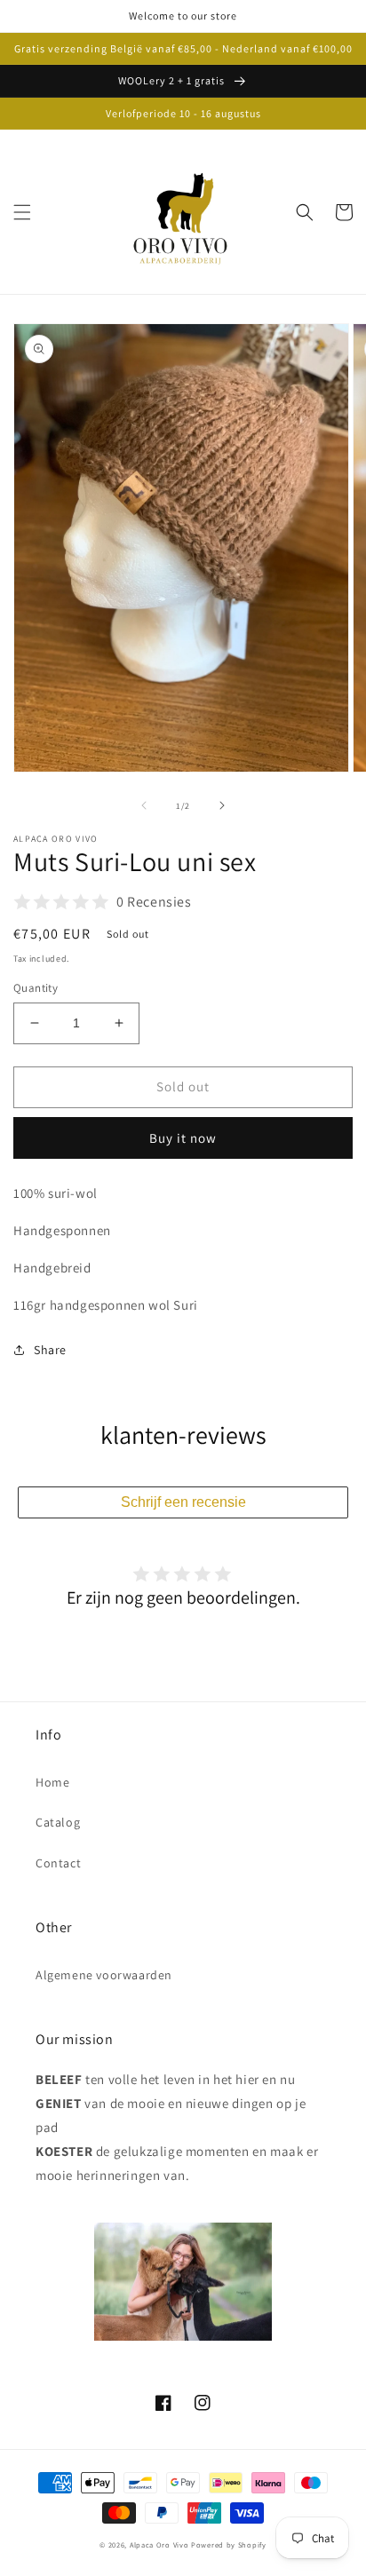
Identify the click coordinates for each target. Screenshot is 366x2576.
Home (52, 1782)
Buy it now (183, 1138)
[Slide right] (222, 805)
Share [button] (50, 1350)
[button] (22, 212)
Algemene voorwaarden (104, 1975)
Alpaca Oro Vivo (159, 2544)
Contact (58, 1863)
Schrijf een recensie (183, 1502)
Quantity (36, 988)
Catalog (58, 1822)
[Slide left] (144, 805)
